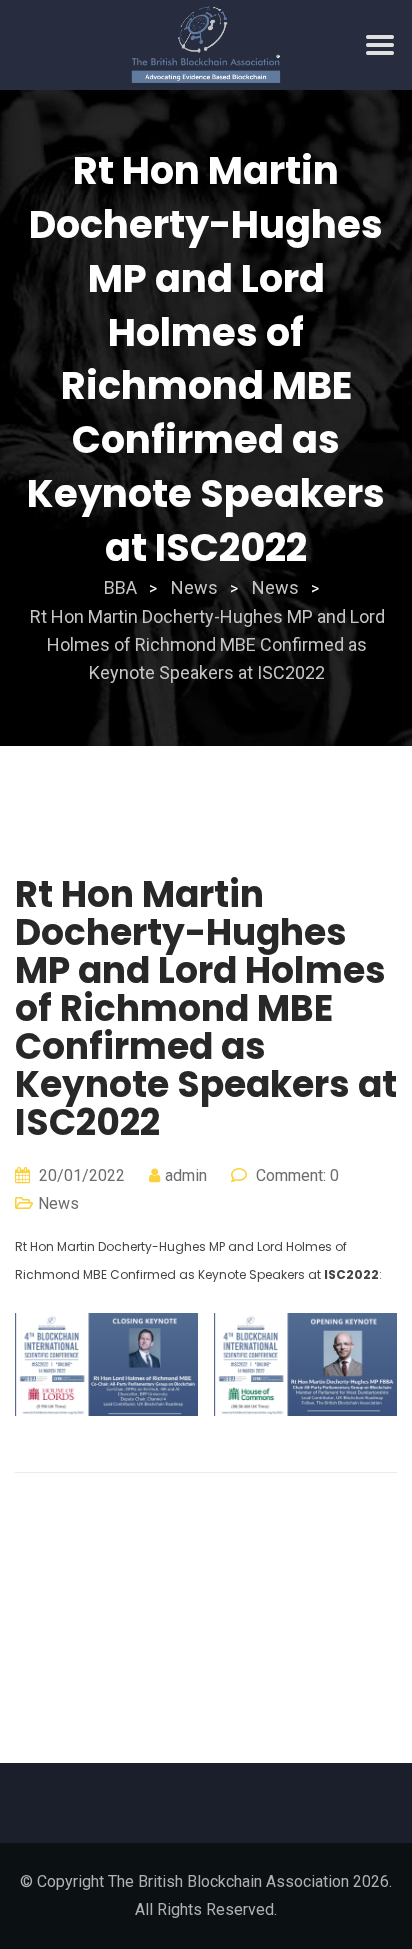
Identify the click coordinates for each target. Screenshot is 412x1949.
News (58, 1203)
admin (186, 1175)
